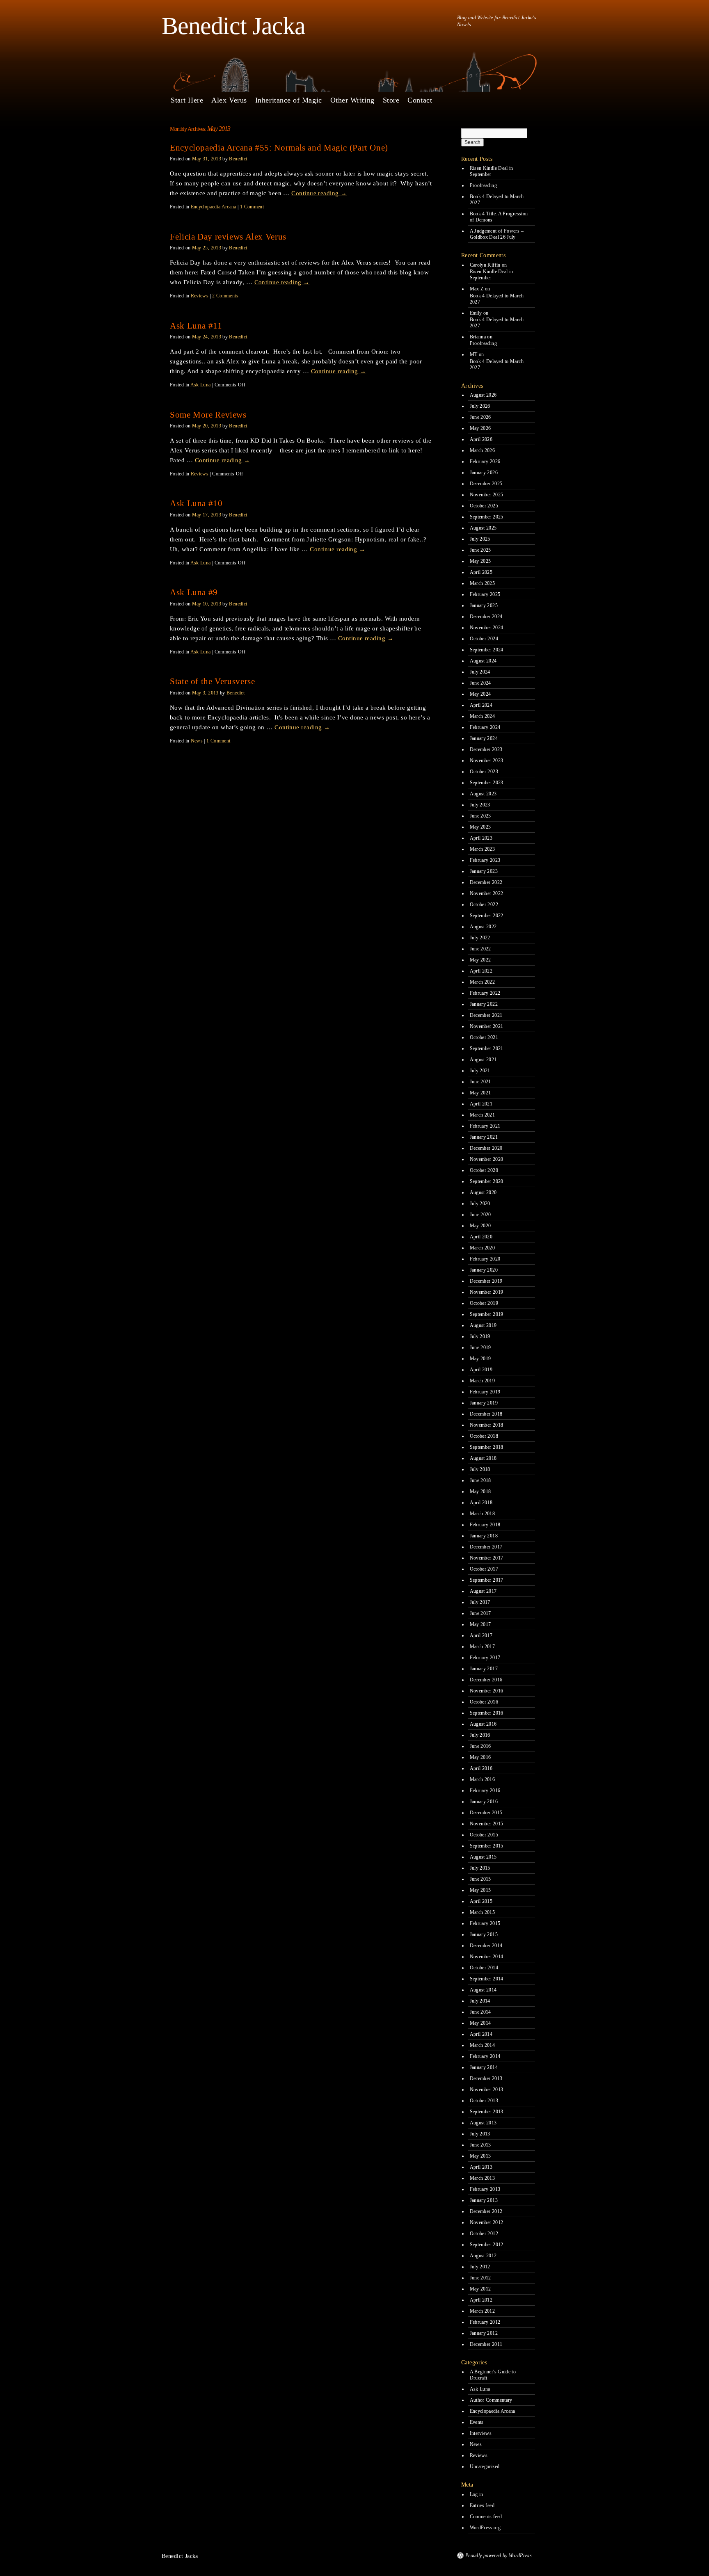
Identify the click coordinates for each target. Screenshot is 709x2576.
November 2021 (487, 1026)
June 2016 (480, 1746)
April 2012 (481, 2300)
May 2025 (480, 561)
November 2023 (487, 760)
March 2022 (483, 982)
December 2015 (486, 1813)
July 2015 (480, 1868)
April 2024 (481, 705)
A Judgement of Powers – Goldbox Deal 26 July (497, 234)
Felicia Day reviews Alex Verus (228, 237)
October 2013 (484, 2101)
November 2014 (487, 1957)
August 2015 (483, 1857)
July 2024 (480, 672)
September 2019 (487, 1314)
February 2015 (485, 1923)
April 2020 (481, 1237)
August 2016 (483, 1724)
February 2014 (485, 2056)
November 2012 (487, 2222)
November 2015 (487, 1824)
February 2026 (485, 461)
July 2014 (480, 2001)
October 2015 (484, 1835)
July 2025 (480, 539)
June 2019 (480, 1347)
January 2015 (484, 1934)
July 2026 (480, 406)
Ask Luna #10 (196, 503)
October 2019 (484, 1303)
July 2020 (480, 1204)
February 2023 (485, 860)
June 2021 (480, 1082)
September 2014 (487, 1979)
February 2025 (485, 594)
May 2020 (480, 1226)
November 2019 (487, 1292)
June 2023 (480, 816)
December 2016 (486, 1680)
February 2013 (485, 2189)
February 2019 (485, 1392)
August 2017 (483, 1591)
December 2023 (486, 749)
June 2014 (480, 2012)
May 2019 (480, 1359)
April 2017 (481, 1635)
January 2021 (484, 1137)
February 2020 (485, 1259)
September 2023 (487, 783)
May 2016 (480, 1757)
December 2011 (486, 2344)
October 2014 (484, 1968)
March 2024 (483, 716)
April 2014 (481, 2034)
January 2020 (484, 1270)
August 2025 (483, 528)
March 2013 (483, 2178)
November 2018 (487, 1425)
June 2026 (480, 417)
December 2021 (486, 1015)
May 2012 (480, 2289)
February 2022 (485, 993)
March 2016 (483, 1779)
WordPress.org (485, 2528)
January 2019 (484, 1403)
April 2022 (481, 971)
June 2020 (480, 1215)
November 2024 (487, 628)
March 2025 (483, 583)
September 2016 (487, 1713)
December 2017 (486, 1547)
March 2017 (483, 1647)
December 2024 (486, 617)
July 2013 (480, 2134)
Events (477, 2422)
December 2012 (486, 2211)
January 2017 (484, 1669)
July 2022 (480, 938)
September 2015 (487, 1846)
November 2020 (487, 1159)
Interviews (481, 2433)
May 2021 (480, 1093)
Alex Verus (229, 100)
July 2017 (480, 1602)
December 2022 (486, 882)
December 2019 (486, 1281)
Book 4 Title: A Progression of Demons (499, 217)
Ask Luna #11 (196, 326)
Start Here (187, 100)
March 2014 (483, 2045)
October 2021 (484, 1037)
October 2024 (484, 639)
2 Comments (225, 296)
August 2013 (483, 2123)
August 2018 (483, 1458)
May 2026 (480, 428)
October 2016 (484, 1702)
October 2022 (484, 904)
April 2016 (481, 1768)
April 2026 (481, 439)
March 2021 (483, 1115)
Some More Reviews (208, 415)
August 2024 (483, 661)
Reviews (200, 296)
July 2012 (480, 2267)
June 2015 (480, 1879)
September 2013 (487, 2112)
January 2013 (484, 2200)
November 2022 (487, 893)
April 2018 (481, 1503)
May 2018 (480, 1491)
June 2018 (480, 1480)
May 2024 (480, 694)
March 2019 (483, 1381)
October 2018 (484, 1436)
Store (391, 100)
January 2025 (484, 605)
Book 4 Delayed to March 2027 (497, 200)
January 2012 (484, 2333)
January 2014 (484, 2067)
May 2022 (480, 960)
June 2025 (480, 550)
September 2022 (487, 916)
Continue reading (319, 193)
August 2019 (483, 1325)
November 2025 (487, 495)
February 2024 (485, 727)
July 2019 (480, 1336)
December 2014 (486, 1946)
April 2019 (481, 1370)
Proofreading (483, 185)
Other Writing (352, 100)
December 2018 (486, 1414)
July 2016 (480, 1735)
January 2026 (484, 473)
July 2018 (480, 1469)
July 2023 (480, 805)
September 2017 (487, 1580)
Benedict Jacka (233, 26)
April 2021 (481, 1104)
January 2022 (484, 1004)
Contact (420, 100)
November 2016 (487, 1691)
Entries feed (482, 2505)
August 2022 (483, 927)
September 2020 (487, 1181)
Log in (477, 2494)
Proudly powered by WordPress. (499, 2555)
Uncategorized (485, 2466)
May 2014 (480, 2023)
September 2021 (487, 1048)
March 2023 (483, 849)
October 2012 (484, 2233)
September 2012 (487, 2245)
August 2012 (483, 2256)
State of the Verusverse (213, 681)
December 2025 (486, 484)
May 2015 (480, 1890)
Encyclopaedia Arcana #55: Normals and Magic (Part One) (279, 148)
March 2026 (483, 450)
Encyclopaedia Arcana (214, 207)
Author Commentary (491, 2400)
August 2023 (483, 794)
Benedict (238, 159)
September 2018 (487, 1447)
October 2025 (484, 506)
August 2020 (483, 1192)
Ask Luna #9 (194, 592)
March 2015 (483, 1912)
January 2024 (484, 738)
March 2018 (483, 1514)
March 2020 (483, 1248)
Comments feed (486, 2517)
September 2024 (487, 650)
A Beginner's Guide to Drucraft (493, 2375)
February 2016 (485, 1790)
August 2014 (483, 1990)
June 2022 (480, 949)
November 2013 (487, 2090)
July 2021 (480, 1071)
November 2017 (487, 1558)
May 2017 (480, 1624)
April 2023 (481, 838)
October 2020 (484, 1170)
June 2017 (480, 1613)
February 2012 (485, 2322)
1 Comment (252, 207)
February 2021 (485, 1126)
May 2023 (480, 827)
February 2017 (485, 1658)
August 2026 (483, 395)
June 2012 (480, 2278)
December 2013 (486, 2078)
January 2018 (484, 1536)
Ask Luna (201, 385)
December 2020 (486, 1148)
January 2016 (484, 1802)
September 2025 (487, 517)
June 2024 (480, 683)
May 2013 (480, 2156)
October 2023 (484, 772)
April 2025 (481, 572)
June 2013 (480, 2145)
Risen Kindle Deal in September (492, 171)
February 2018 (485, 1525)
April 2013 (481, 2167)
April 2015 (481, 1901)
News (197, 741)
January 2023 (484, 871)
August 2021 (483, 1060)
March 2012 (483, 2311)
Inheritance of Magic (289, 100)
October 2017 (484, 1569)
